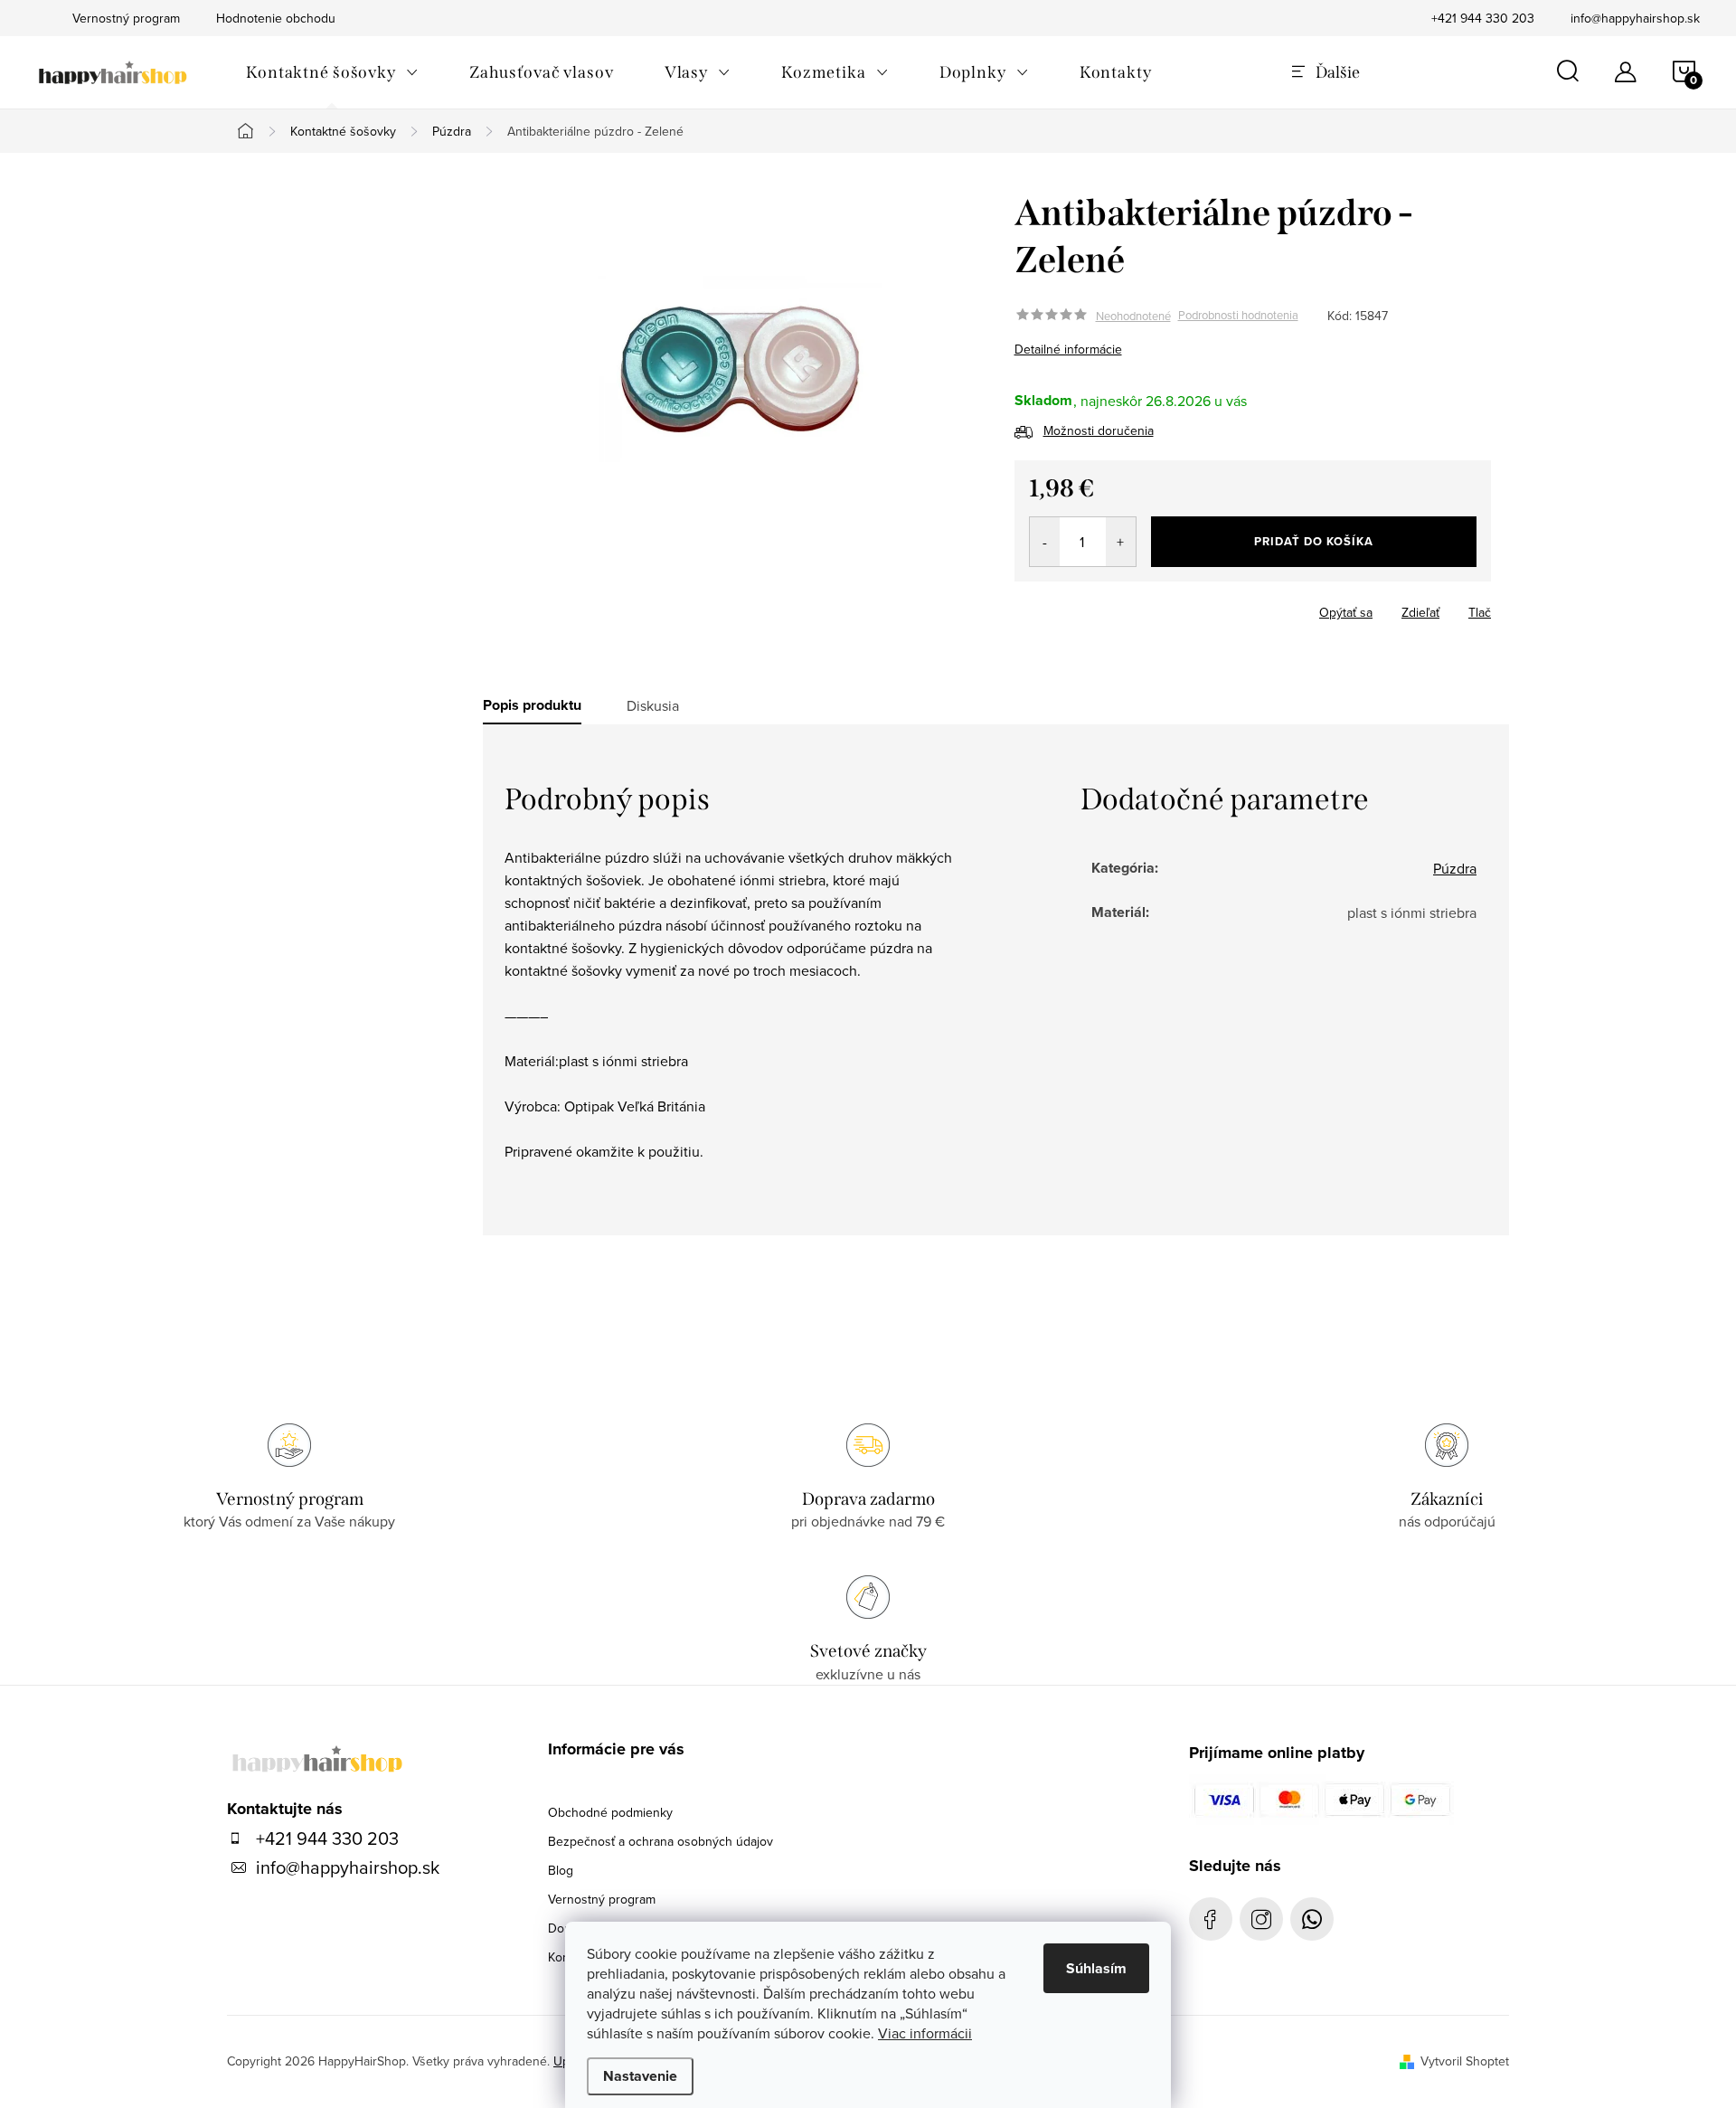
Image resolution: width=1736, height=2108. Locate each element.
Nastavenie (640, 2076)
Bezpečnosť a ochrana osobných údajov (660, 1841)
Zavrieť (1141, 607)
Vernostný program (602, 1899)
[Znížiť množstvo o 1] (1045, 542)
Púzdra (1455, 868)
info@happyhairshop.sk (1635, 18)
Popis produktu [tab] (532, 705)
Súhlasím (1096, 1968)
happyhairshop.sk (1261, 1919)
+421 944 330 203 (1483, 18)
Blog (561, 1870)
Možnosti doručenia (1099, 430)
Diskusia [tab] (653, 705)
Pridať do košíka (1314, 541)
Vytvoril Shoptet (1465, 2061)
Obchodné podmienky (610, 1812)
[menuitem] (332, 72)
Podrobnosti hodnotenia (1238, 316)
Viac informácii (925, 2033)
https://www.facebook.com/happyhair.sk (1211, 1919)
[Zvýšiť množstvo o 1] (1121, 542)
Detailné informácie (1068, 349)
